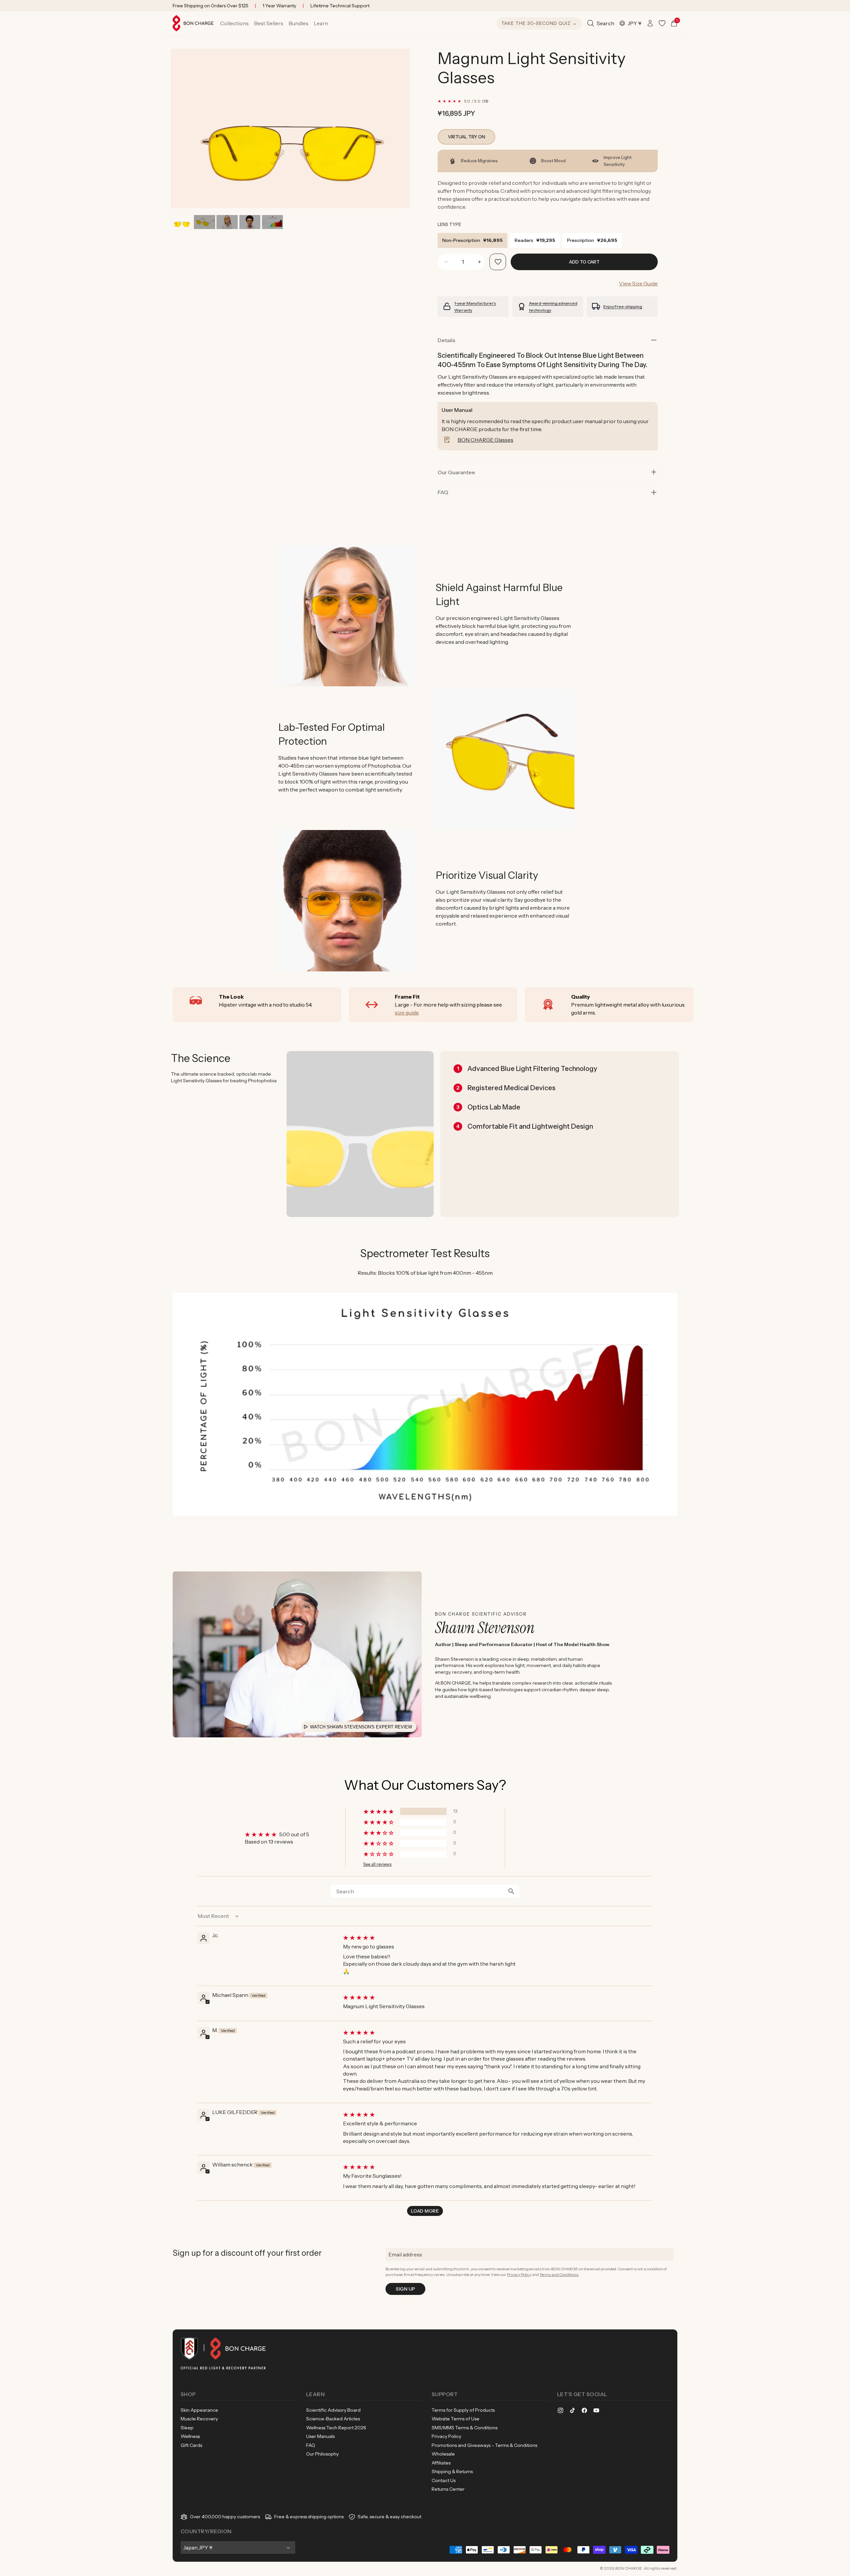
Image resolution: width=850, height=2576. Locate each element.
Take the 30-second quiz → (539, 23)
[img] (497, 1937)
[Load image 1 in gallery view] (182, 222)
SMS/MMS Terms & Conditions (465, 2428)
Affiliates (441, 2463)
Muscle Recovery (199, 2419)
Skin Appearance (199, 2410)
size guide (407, 1013)
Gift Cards (191, 2445)
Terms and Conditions (559, 2274)
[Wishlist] (662, 23)
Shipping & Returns (452, 2471)
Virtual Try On (467, 137)
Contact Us (444, 2480)
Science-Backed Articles (333, 2419)
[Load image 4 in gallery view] (250, 222)
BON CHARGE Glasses (485, 440)
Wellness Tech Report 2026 (336, 2428)
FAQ (311, 2445)
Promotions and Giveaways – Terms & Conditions (484, 2445)
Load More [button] (425, 2211)
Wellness (190, 2436)
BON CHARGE (629, 2568)
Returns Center (448, 2489)
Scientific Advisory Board (333, 2410)
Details (446, 340)
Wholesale (443, 2454)
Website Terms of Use (456, 2419)
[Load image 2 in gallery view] (204, 222)
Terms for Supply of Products (463, 2410)
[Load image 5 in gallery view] (272, 222)
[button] (234, 23)
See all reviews (377, 1864)
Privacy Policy (519, 2274)
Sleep (187, 2428)
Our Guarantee (456, 472)
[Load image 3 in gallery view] (227, 222)
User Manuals (320, 2436)
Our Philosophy (322, 2454)
